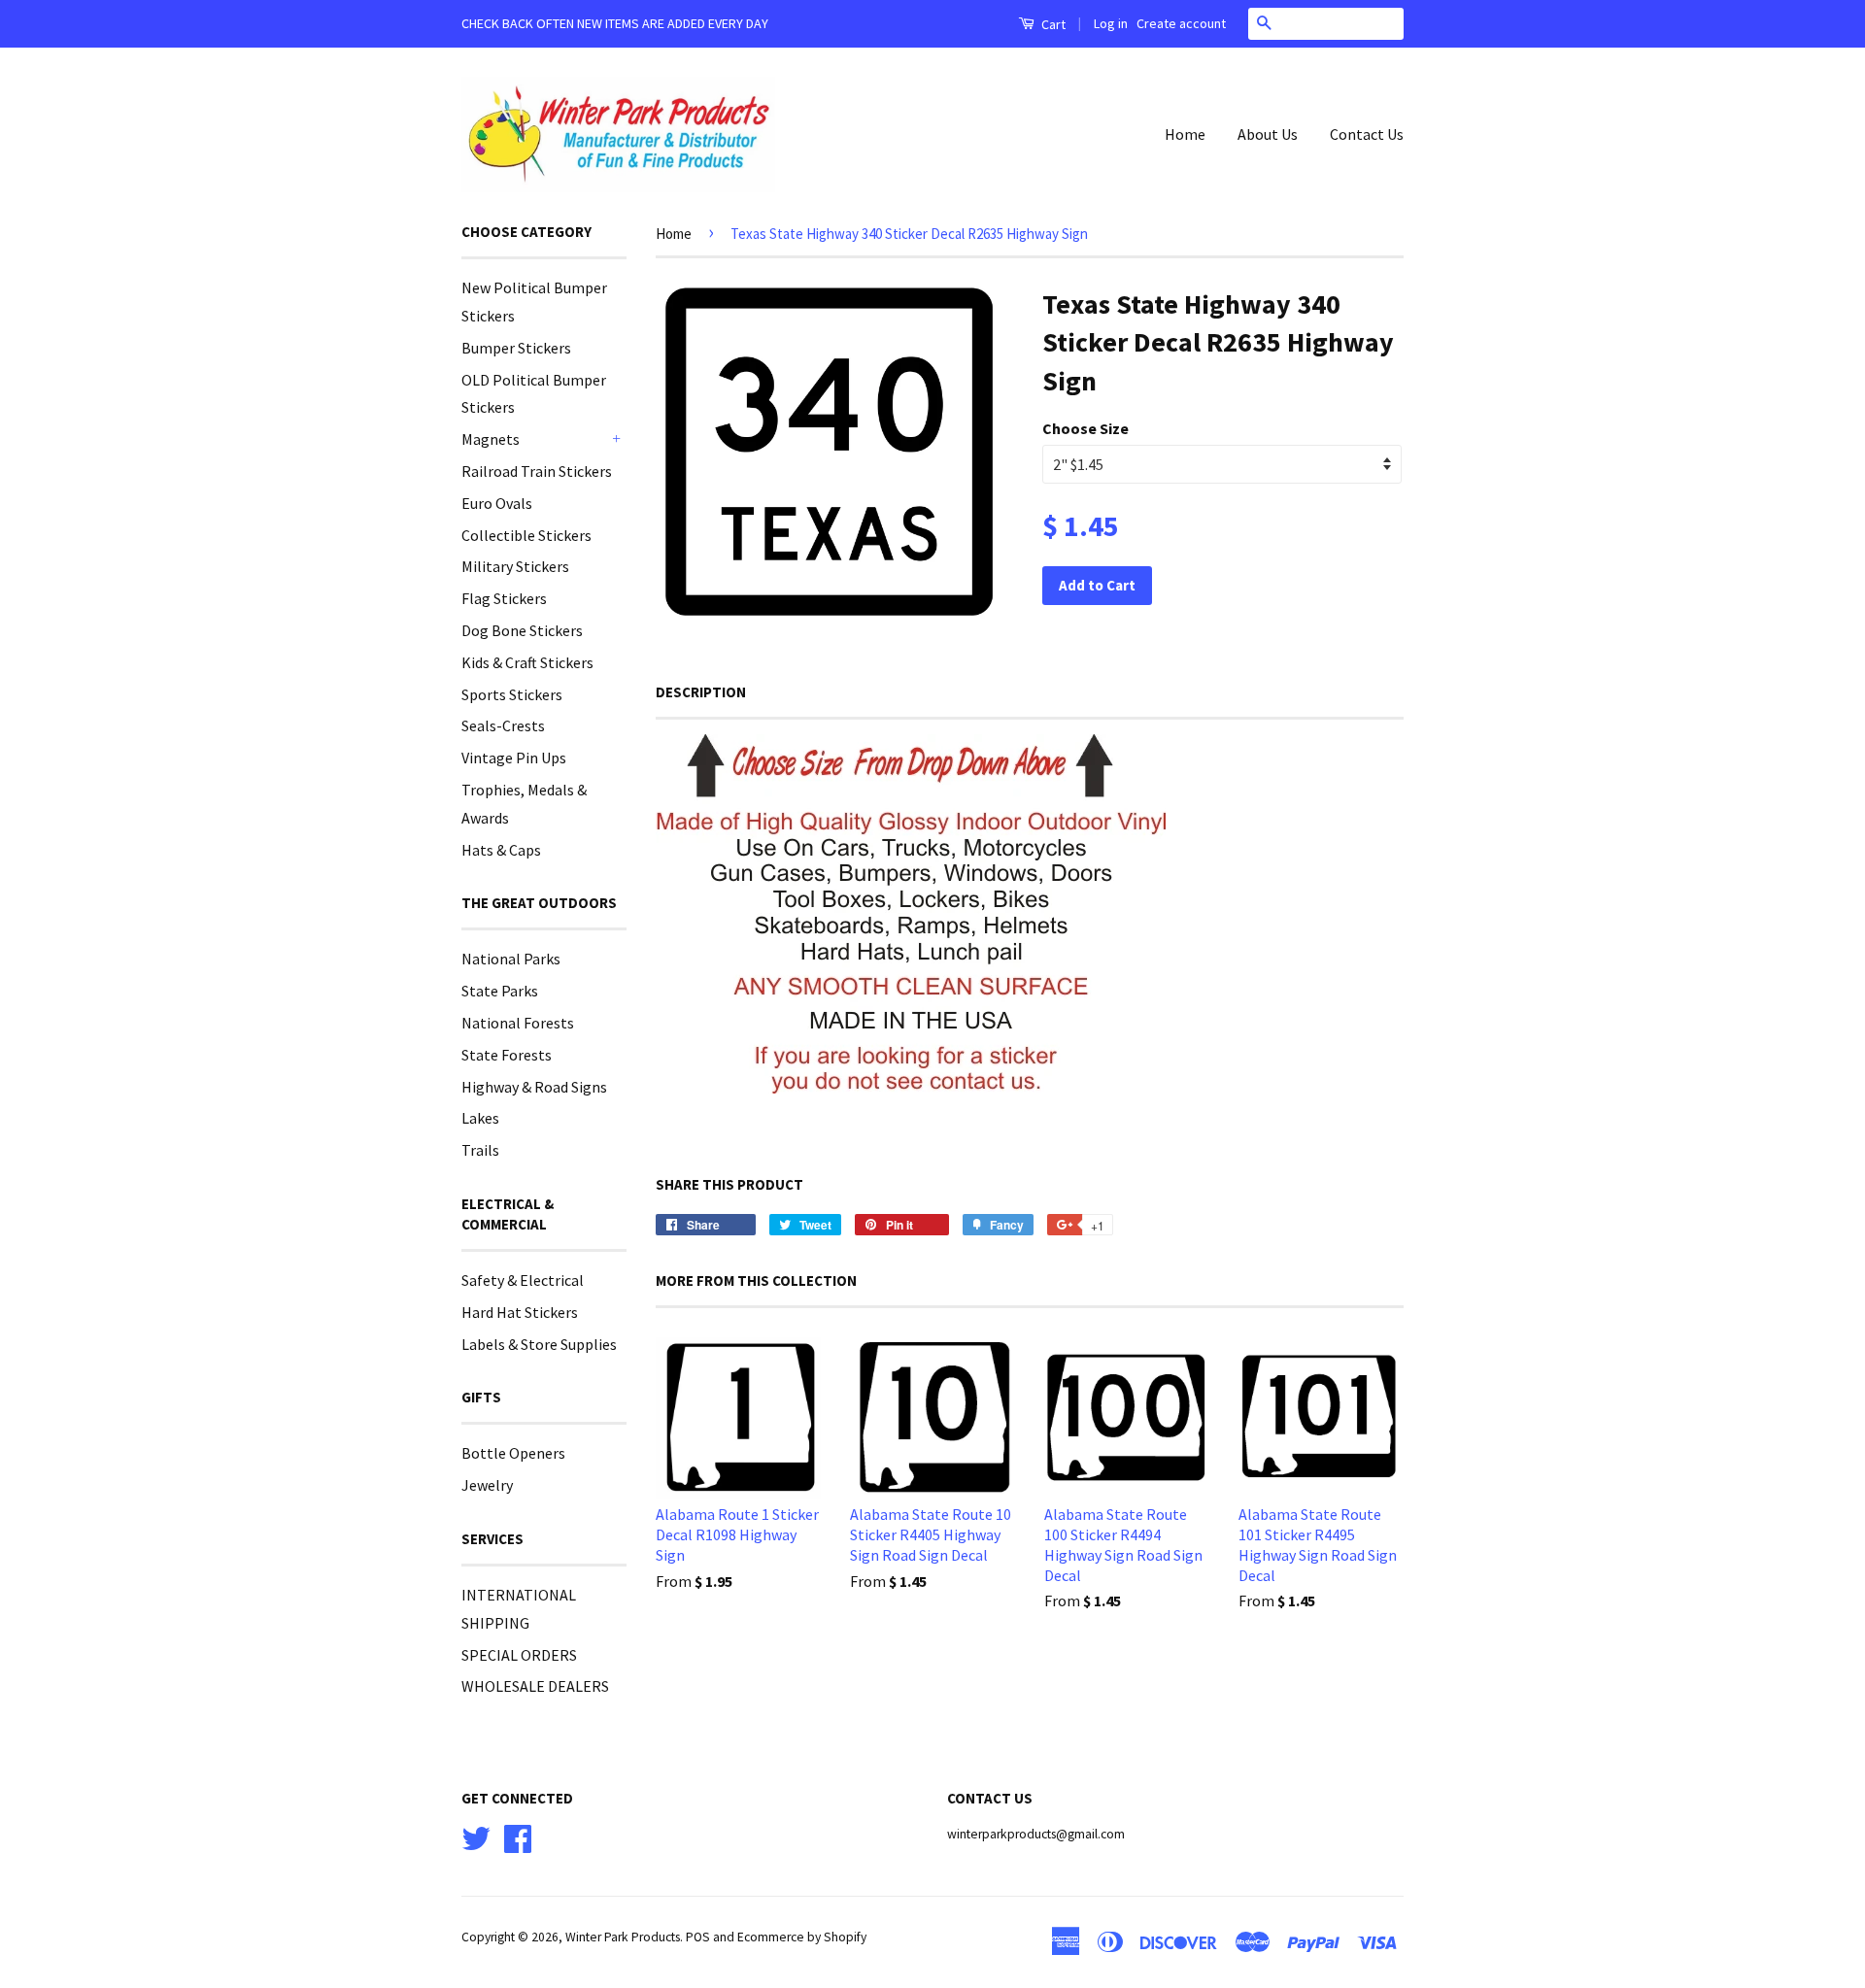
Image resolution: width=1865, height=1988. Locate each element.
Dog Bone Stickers (522, 630)
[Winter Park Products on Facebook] (518, 1836)
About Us (1268, 134)
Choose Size (1085, 428)
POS (698, 1937)
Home (1185, 134)
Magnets (491, 439)
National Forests (518, 1023)
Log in (1111, 23)
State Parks (500, 991)
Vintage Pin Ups (514, 758)
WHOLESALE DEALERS (535, 1686)
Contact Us (1367, 134)
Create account (1181, 23)
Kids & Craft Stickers (527, 662)
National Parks (511, 959)
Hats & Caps (501, 850)
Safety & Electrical (523, 1280)
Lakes (480, 1118)
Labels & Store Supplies (539, 1344)
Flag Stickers (504, 598)
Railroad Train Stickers (537, 471)
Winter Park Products (623, 1937)
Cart (1052, 24)
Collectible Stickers (526, 535)
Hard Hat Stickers (520, 1312)
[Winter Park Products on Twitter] (476, 1836)
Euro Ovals (497, 503)
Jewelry (487, 1485)
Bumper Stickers (516, 348)
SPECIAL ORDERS (519, 1655)
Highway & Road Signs (534, 1087)
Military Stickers (515, 566)
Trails (480, 1150)
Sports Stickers (512, 694)
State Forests (507, 1055)
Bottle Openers (513, 1453)
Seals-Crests (503, 725)
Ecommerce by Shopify (802, 1937)
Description (701, 692)
